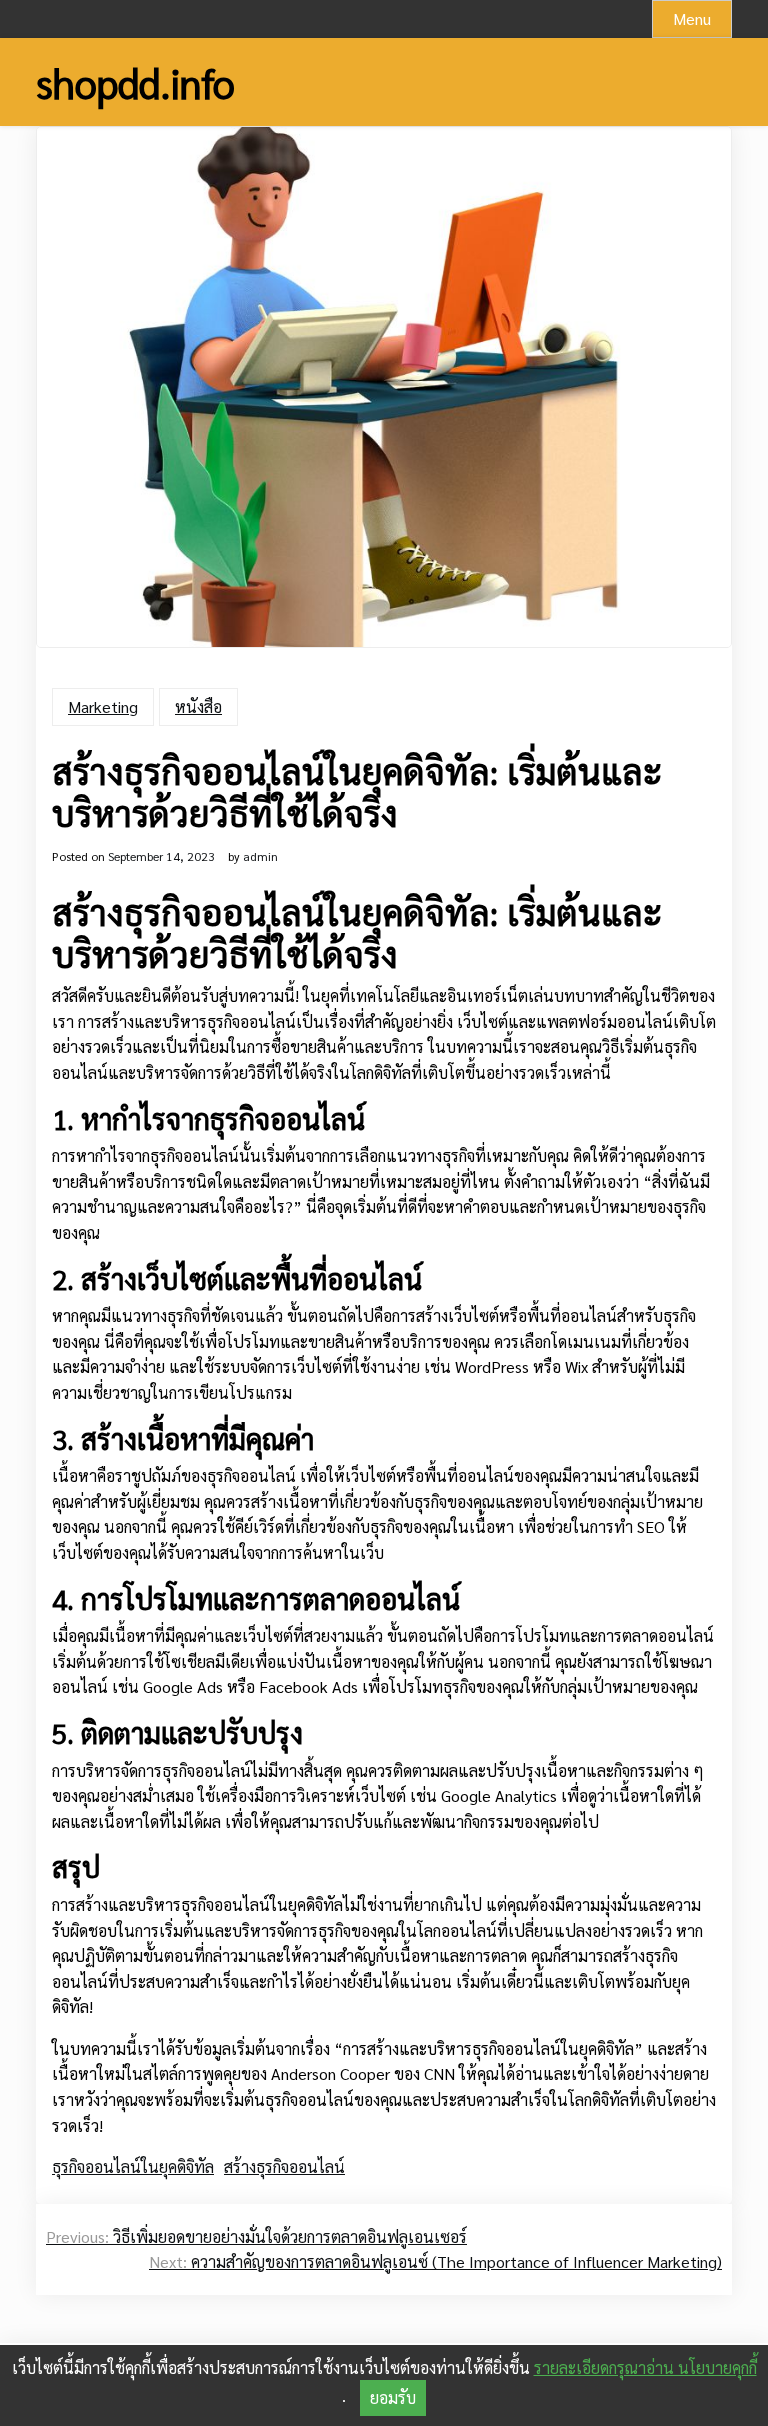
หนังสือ (198, 706)
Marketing (103, 706)
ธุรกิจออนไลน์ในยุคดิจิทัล (133, 2166)
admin (260, 856)
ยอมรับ (393, 2397)
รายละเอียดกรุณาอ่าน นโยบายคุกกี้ (645, 2367)
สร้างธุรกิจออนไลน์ (284, 2166)
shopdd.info (135, 82)
